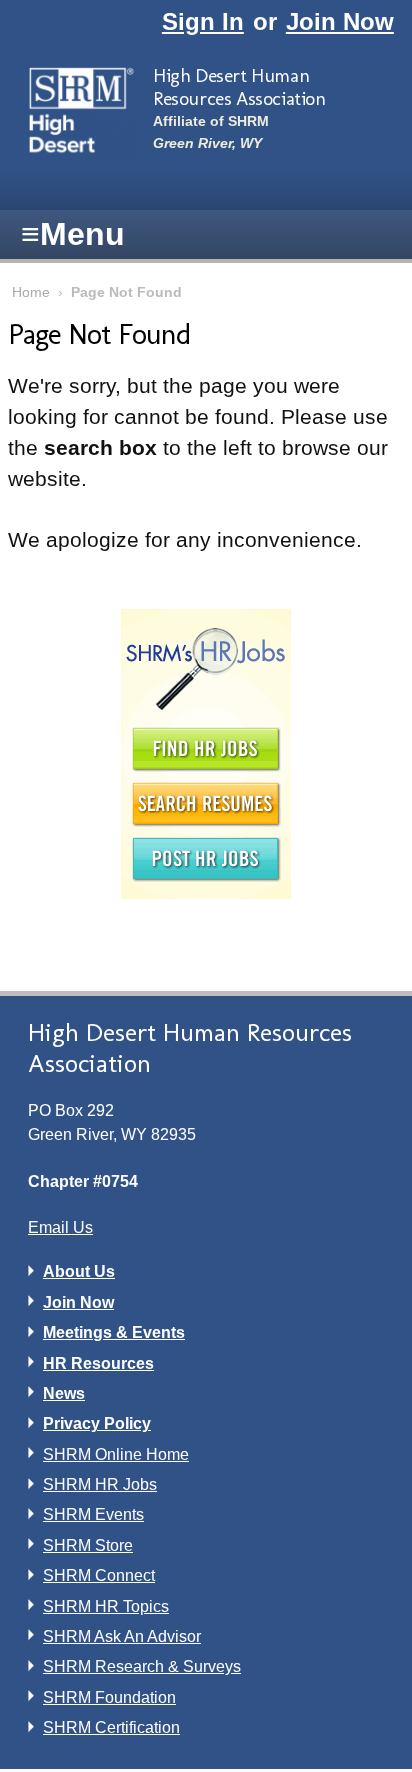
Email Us (60, 1227)
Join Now (340, 21)
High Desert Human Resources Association (239, 87)
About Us (79, 1271)
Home (31, 292)
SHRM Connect (99, 1575)
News (64, 1393)
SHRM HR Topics (106, 1606)
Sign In (203, 21)
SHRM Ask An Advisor (122, 1636)
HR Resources (98, 1363)
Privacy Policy (97, 1423)
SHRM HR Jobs (100, 1484)
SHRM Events (93, 1514)
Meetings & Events (114, 1332)
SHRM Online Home (116, 1454)
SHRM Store (88, 1545)
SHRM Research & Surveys (142, 1666)
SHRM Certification (111, 1727)
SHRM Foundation (109, 1697)
